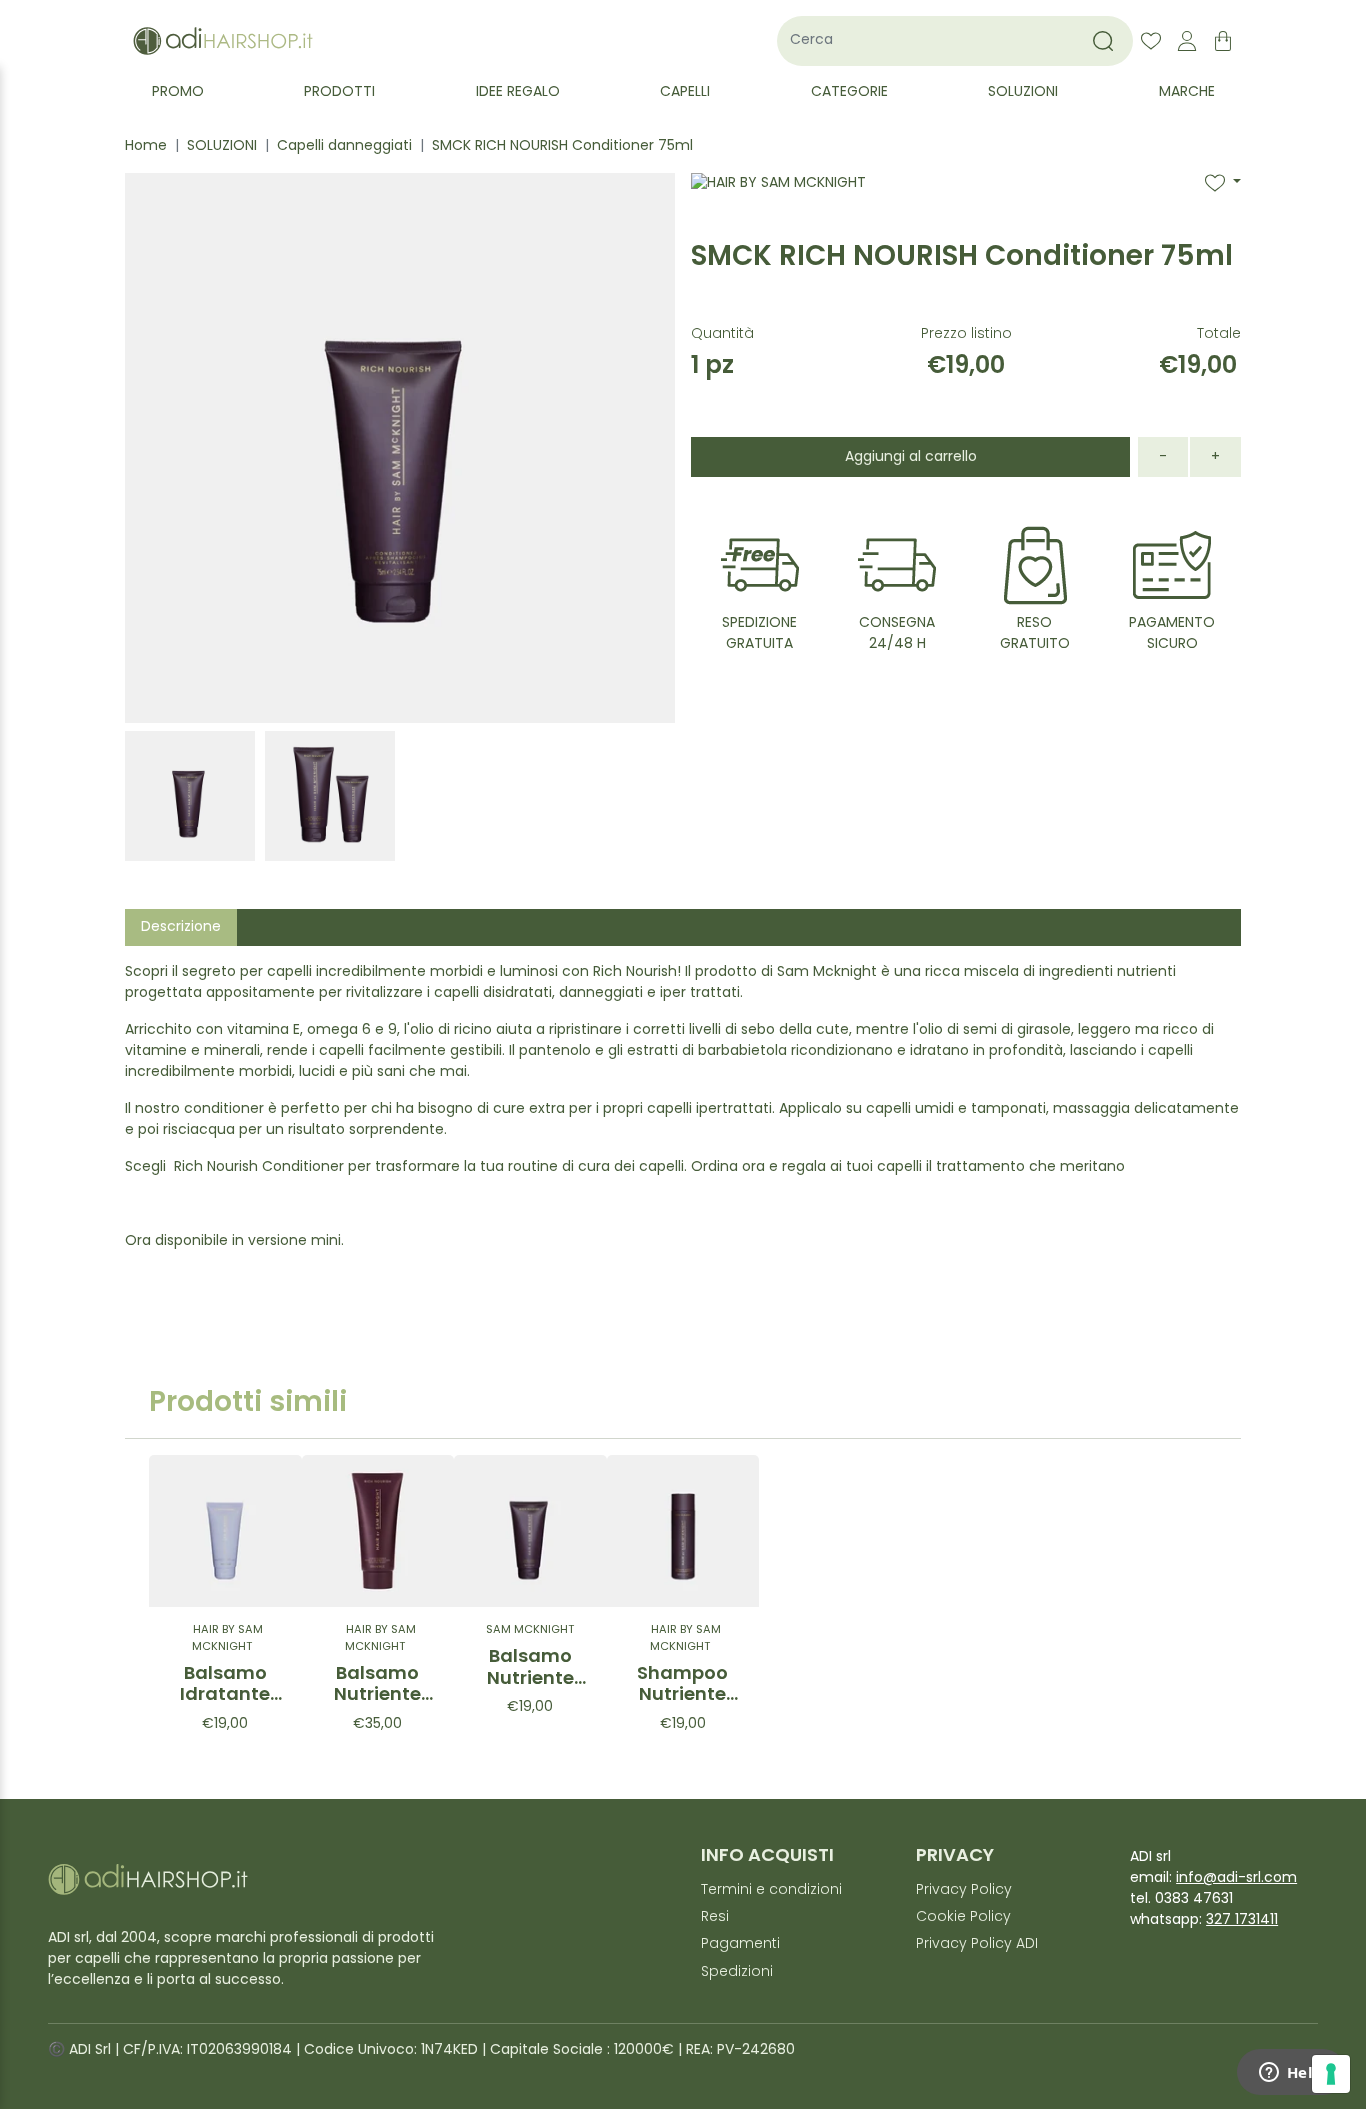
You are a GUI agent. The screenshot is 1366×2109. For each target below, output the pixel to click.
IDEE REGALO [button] (518, 92)
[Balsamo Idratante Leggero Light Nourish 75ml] (225, 1531)
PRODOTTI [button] (339, 92)
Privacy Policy (964, 1890)
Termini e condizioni (771, 1890)
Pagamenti (740, 1944)
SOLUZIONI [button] (1023, 92)
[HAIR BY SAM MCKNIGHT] (778, 207)
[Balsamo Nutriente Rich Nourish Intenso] (378, 1531)
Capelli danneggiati (344, 146)
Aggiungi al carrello (911, 457)
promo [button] (178, 92)
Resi (715, 1917)
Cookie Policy (963, 1917)
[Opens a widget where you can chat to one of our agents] (1291, 2074)
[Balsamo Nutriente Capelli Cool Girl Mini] (530, 1531)
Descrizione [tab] (181, 927)
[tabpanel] (683, 1115)
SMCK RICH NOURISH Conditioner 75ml (562, 146)
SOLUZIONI (222, 146)
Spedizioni (737, 1972)
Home (146, 146)
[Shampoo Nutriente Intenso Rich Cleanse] (683, 1531)
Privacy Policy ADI (977, 1944)
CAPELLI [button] (685, 92)
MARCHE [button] (1187, 92)
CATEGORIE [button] (849, 92)
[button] (1223, 183)
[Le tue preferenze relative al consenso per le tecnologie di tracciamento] (1331, 2074)
